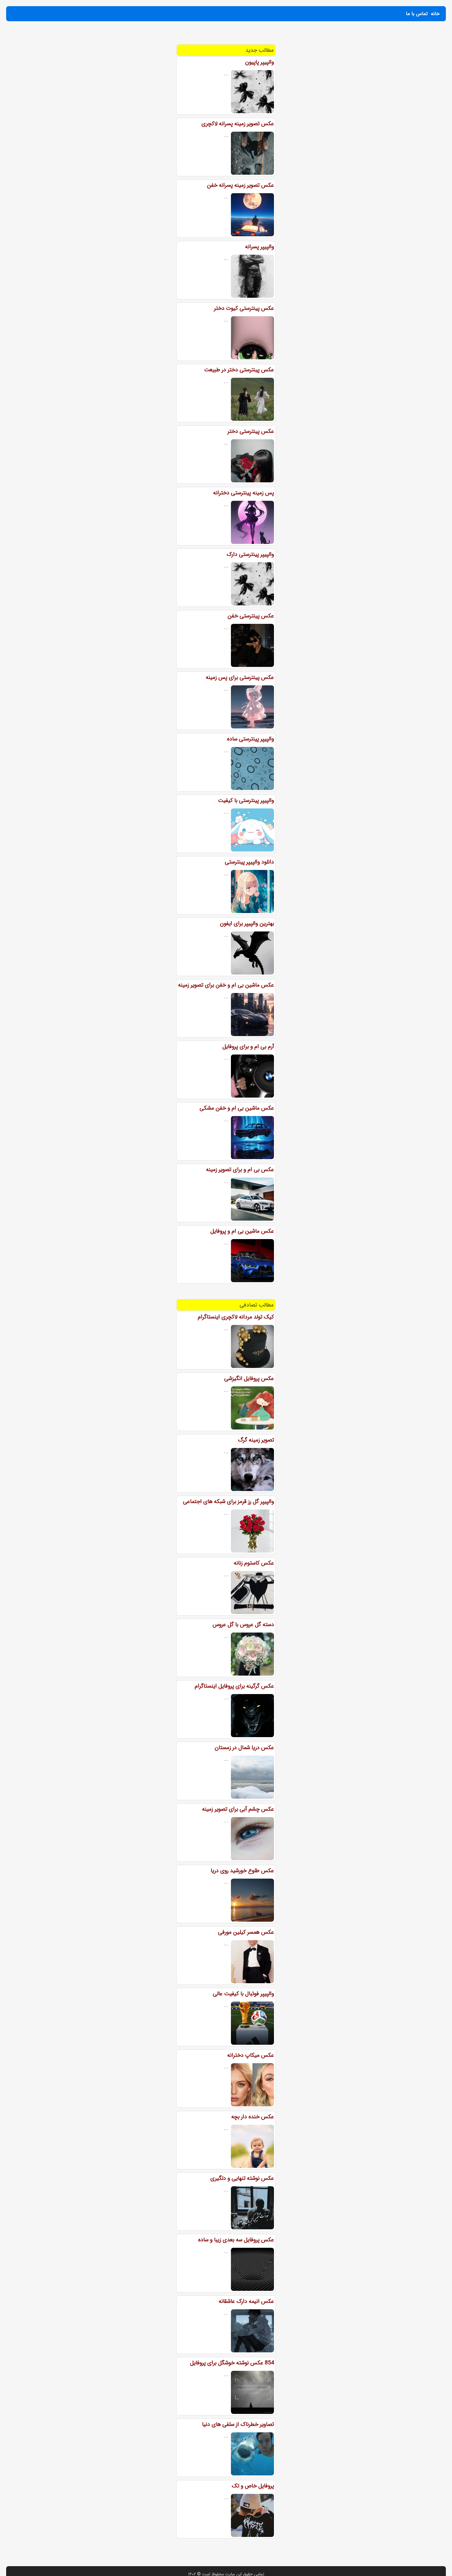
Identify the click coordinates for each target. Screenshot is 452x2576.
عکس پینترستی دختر (251, 431)
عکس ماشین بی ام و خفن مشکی (237, 1108)
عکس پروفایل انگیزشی (249, 1378)
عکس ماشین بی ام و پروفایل (242, 1231)
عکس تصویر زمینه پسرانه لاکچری (238, 124)
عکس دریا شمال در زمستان (244, 1748)
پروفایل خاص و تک (253, 2486)
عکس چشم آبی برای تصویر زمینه (238, 1809)
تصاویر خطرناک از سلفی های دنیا (238, 2424)
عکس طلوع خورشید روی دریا (242, 1871)
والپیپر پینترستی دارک (250, 554)
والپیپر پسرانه (260, 247)
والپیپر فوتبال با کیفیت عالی (243, 1994)
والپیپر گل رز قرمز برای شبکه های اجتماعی (228, 1501)
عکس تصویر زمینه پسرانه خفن (240, 185)
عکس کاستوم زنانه (254, 1563)
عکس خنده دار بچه (253, 2117)
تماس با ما (417, 14)
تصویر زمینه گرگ (256, 1440)
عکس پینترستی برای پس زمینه (240, 677)
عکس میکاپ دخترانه (251, 2055)
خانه (435, 14)
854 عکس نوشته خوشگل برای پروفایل (232, 2363)
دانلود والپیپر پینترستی (249, 862)
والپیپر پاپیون (260, 62)
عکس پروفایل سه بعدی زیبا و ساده (236, 2240)
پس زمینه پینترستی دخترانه (244, 493)
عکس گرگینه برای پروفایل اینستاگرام (234, 1686)
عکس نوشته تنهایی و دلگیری (242, 2178)
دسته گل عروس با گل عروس (243, 1625)
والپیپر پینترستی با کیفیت (246, 800)
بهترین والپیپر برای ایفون (247, 923)
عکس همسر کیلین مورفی (246, 1932)
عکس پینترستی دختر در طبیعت (239, 370)
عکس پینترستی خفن (251, 616)
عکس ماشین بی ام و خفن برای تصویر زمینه (226, 985)
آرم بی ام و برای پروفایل (248, 1047)
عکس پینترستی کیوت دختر (244, 308)
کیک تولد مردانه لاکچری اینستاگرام (236, 1317)
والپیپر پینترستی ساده (250, 739)
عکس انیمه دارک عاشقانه (246, 2301)
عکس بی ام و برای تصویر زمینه (240, 1170)
